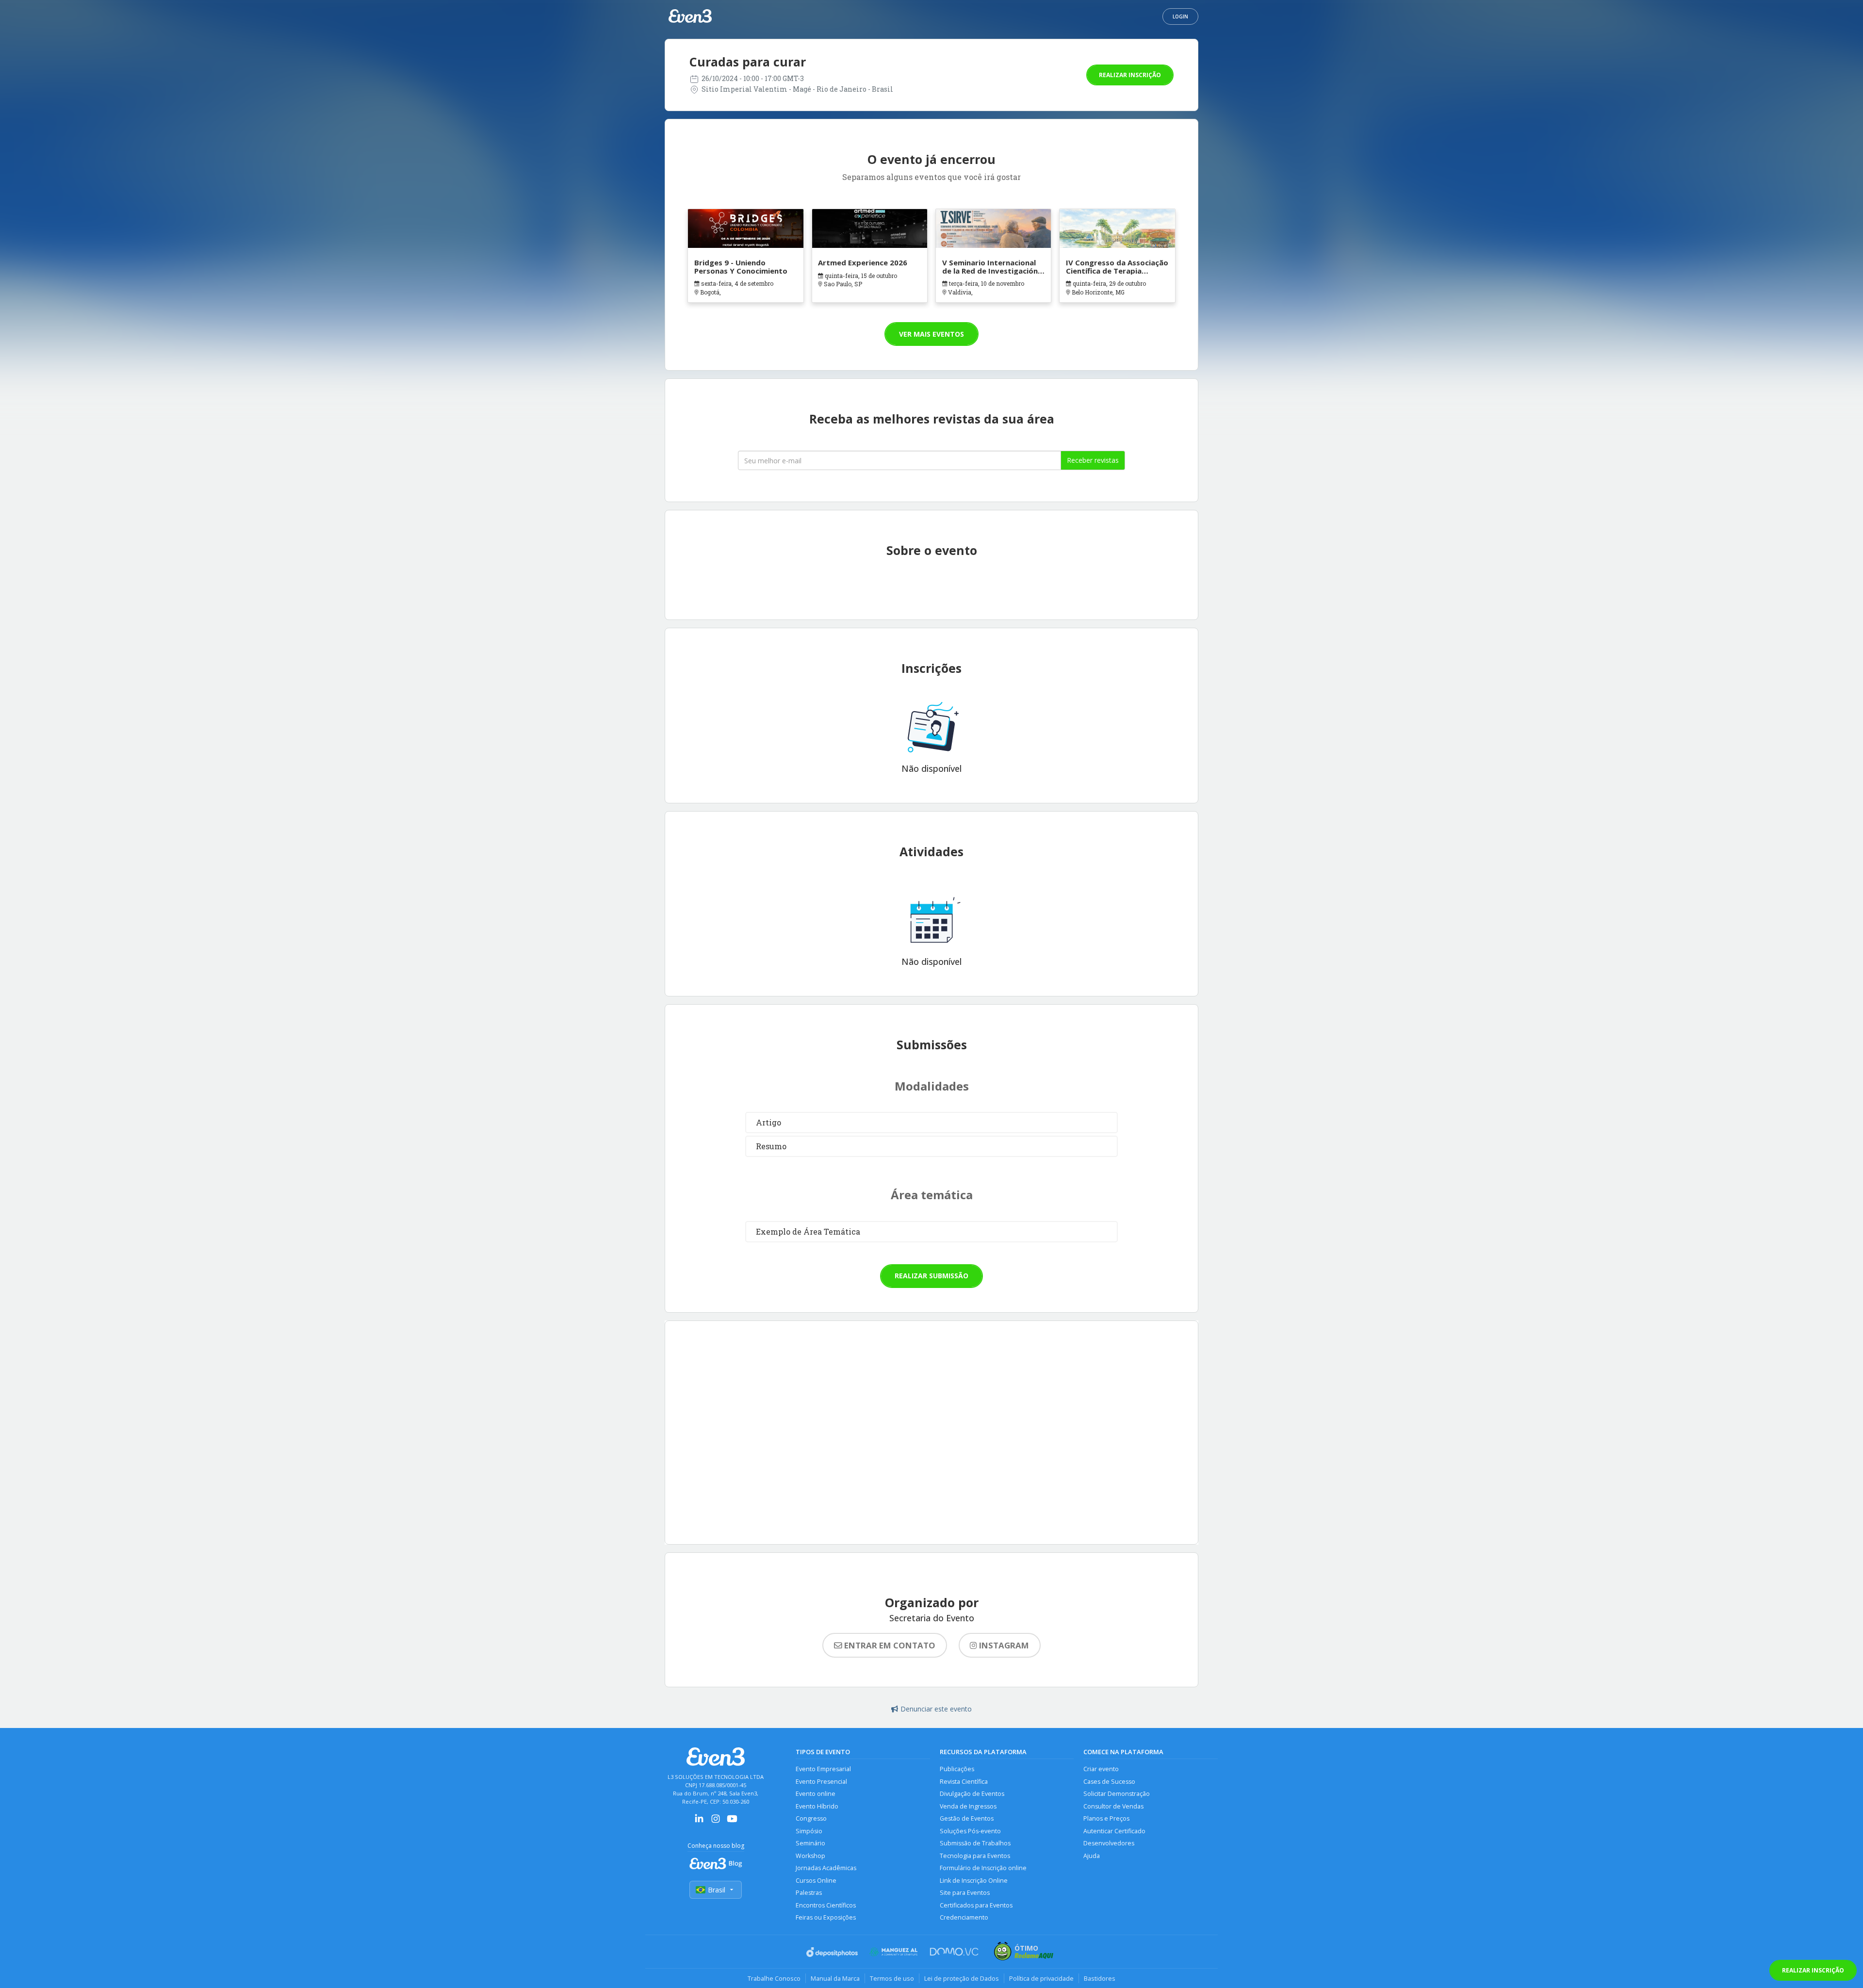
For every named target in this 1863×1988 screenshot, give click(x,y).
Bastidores (1100, 1978)
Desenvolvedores (1109, 1843)
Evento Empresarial (823, 1769)
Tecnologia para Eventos (975, 1856)
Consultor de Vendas (1113, 1806)
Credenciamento (964, 1917)
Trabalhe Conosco (774, 1978)
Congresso (811, 1818)
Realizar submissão (931, 1276)
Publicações (957, 1769)
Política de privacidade (1041, 1978)
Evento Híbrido (817, 1806)
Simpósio (809, 1831)
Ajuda (1092, 1856)
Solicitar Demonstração (1117, 1794)
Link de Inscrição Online (974, 1881)
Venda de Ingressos (968, 1806)
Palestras (809, 1893)
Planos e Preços (1106, 1818)
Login (1180, 16)
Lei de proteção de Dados (962, 1978)
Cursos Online (816, 1881)
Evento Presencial (821, 1782)
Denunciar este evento (936, 1709)
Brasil (717, 1890)
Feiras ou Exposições (826, 1917)
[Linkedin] (699, 1822)
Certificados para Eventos (976, 1905)
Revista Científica (964, 1782)
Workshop (810, 1856)
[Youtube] (732, 1822)
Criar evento (1101, 1769)
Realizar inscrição (1130, 75)
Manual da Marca (835, 1978)
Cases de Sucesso (1109, 1782)
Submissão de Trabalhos (975, 1843)
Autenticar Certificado (1114, 1831)
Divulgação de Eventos (972, 1794)
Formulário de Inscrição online (983, 1868)
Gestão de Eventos (967, 1818)
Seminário (810, 1843)
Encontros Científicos (826, 1905)
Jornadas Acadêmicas (826, 1868)
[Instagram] (716, 1822)
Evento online (816, 1794)
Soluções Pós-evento (970, 1831)
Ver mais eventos (931, 334)
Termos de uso (892, 1978)
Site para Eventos (965, 1893)
